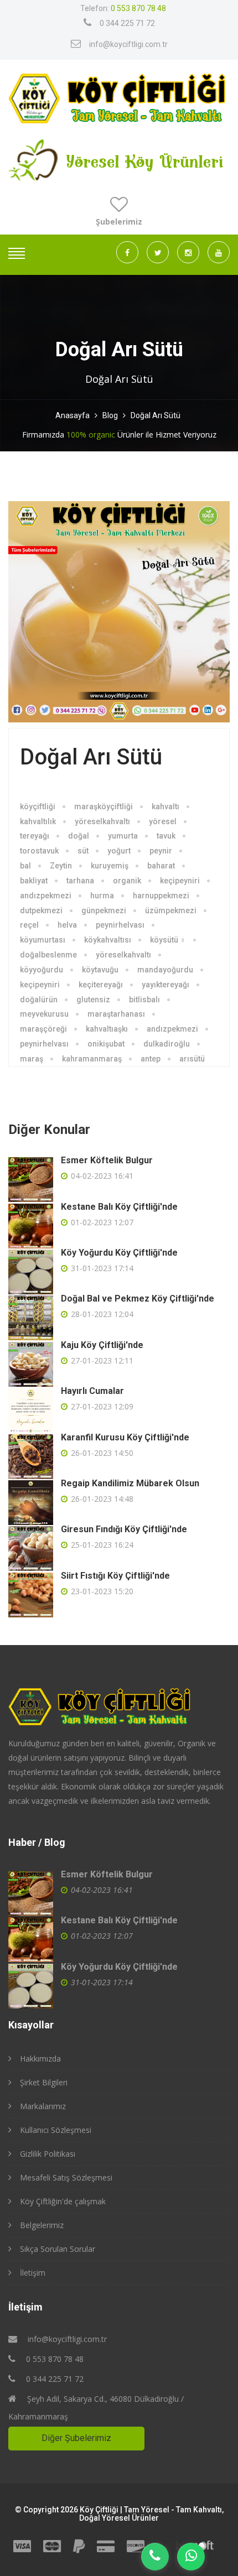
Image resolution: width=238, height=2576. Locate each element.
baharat (161, 866)
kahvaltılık (38, 821)
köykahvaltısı (108, 940)
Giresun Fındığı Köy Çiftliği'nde (124, 1529)
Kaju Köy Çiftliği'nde (102, 1345)
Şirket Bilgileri (44, 2082)
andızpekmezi (46, 896)
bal (25, 866)
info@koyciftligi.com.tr (128, 44)
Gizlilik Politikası (48, 2154)
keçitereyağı (101, 985)
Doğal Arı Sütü (156, 415)
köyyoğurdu (42, 970)
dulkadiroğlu (167, 1044)
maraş (32, 1059)
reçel (29, 925)
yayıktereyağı (165, 985)
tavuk (166, 836)
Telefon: (123, 8)
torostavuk (39, 851)
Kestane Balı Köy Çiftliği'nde (119, 1207)
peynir (161, 851)
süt (83, 851)
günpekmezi (104, 910)
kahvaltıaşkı (107, 1029)
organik (127, 881)
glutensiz (93, 1000)
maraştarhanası (116, 1014)
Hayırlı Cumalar (92, 1391)
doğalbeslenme (48, 955)
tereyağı (35, 836)
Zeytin (61, 866)
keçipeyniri (180, 881)
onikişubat (106, 1044)
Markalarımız (43, 2106)
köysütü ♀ (168, 940)
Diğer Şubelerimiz (76, 2438)
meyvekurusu (44, 1014)
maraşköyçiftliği (104, 806)
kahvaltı (165, 806)
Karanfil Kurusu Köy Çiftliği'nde (125, 1437)
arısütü (192, 1059)
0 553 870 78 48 (54, 2359)
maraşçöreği (43, 1029)
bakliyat (34, 881)
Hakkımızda (40, 2059)
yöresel (163, 821)
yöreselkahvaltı (102, 821)
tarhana (80, 881)
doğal (79, 836)
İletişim (33, 2273)
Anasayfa (73, 415)
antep (151, 1059)
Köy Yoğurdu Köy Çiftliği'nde (119, 1253)
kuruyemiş (110, 866)
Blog (110, 415)
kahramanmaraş (92, 1059)
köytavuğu (100, 970)
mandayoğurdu (165, 970)
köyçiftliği (38, 806)
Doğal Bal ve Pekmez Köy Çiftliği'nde (138, 1299)
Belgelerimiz (42, 2225)
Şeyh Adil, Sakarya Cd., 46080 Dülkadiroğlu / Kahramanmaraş (96, 2408)
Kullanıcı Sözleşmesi (56, 2130)
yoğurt (119, 851)
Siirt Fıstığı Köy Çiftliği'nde (115, 1576)
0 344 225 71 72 (127, 23)
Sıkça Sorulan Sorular (58, 2249)
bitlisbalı (144, 1000)
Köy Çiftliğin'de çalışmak (63, 2201)
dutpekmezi (41, 910)
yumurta (123, 836)
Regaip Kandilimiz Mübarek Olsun (130, 1483)
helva (67, 925)
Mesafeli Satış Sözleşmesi (66, 2177)
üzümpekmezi (171, 910)
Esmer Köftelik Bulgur (107, 1160)
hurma (102, 896)
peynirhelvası (120, 925)
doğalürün (39, 1000)
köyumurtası (43, 940)
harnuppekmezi (161, 896)
